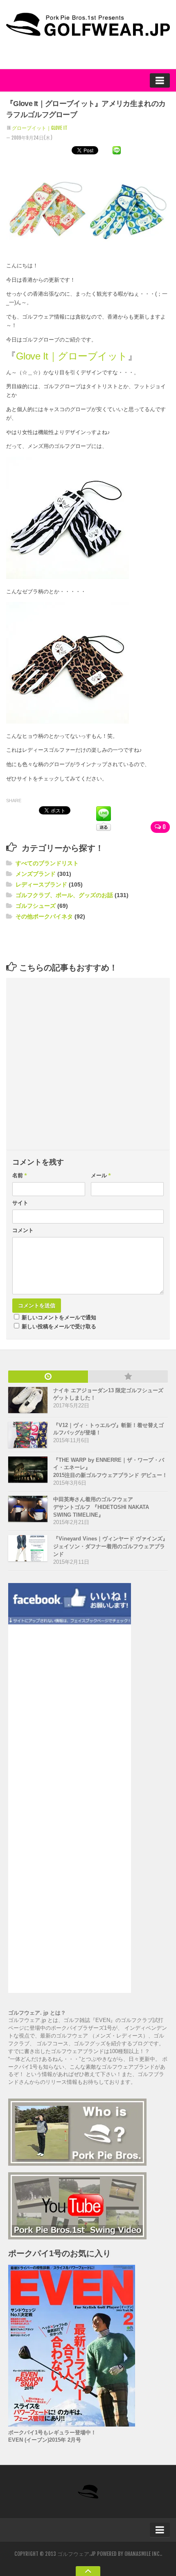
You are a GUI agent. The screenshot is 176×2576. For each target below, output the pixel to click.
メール (101, 1175)
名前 (20, 1175)
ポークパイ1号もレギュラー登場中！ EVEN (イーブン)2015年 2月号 (52, 2436)
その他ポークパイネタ (44, 916)
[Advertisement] (72, 941)
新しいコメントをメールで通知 (59, 1317)
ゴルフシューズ (36, 906)
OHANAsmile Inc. (143, 2554)
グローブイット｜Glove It (40, 128)
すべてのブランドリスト (47, 863)
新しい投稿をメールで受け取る (59, 1326)
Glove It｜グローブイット (72, 356)
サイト (20, 1203)
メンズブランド (36, 874)
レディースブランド (41, 884)
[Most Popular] (128, 1377)
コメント (23, 1230)
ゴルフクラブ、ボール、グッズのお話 (64, 895)
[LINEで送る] (117, 150)
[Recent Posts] (48, 1377)
